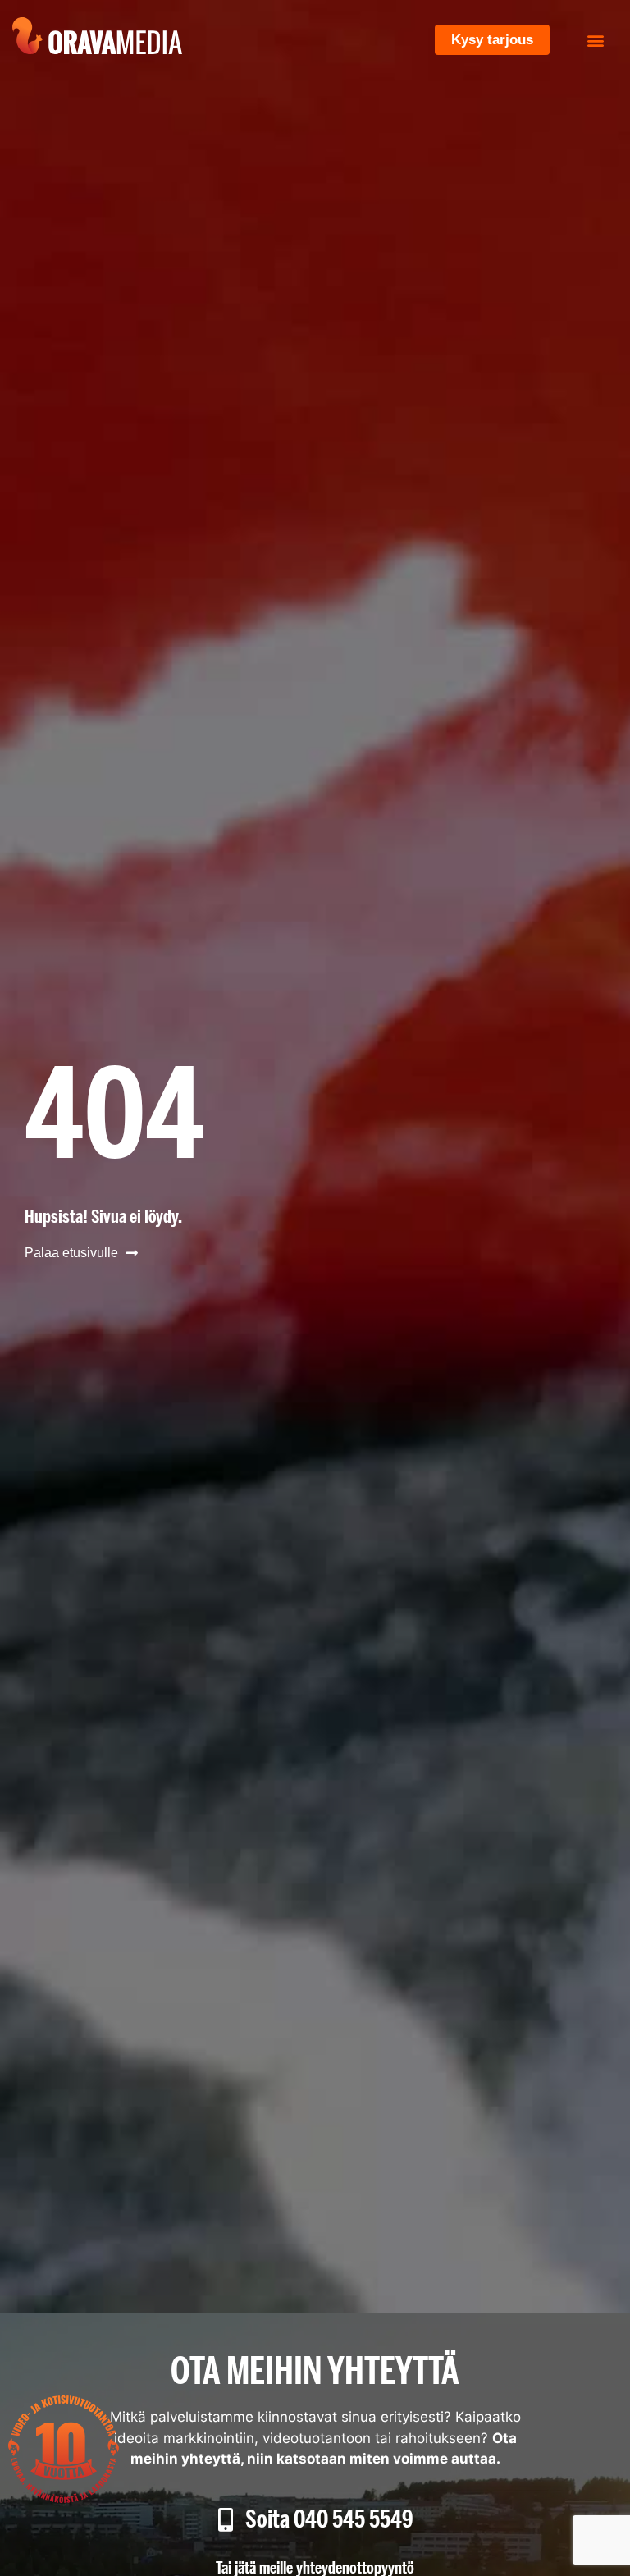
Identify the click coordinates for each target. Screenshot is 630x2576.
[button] (596, 40)
